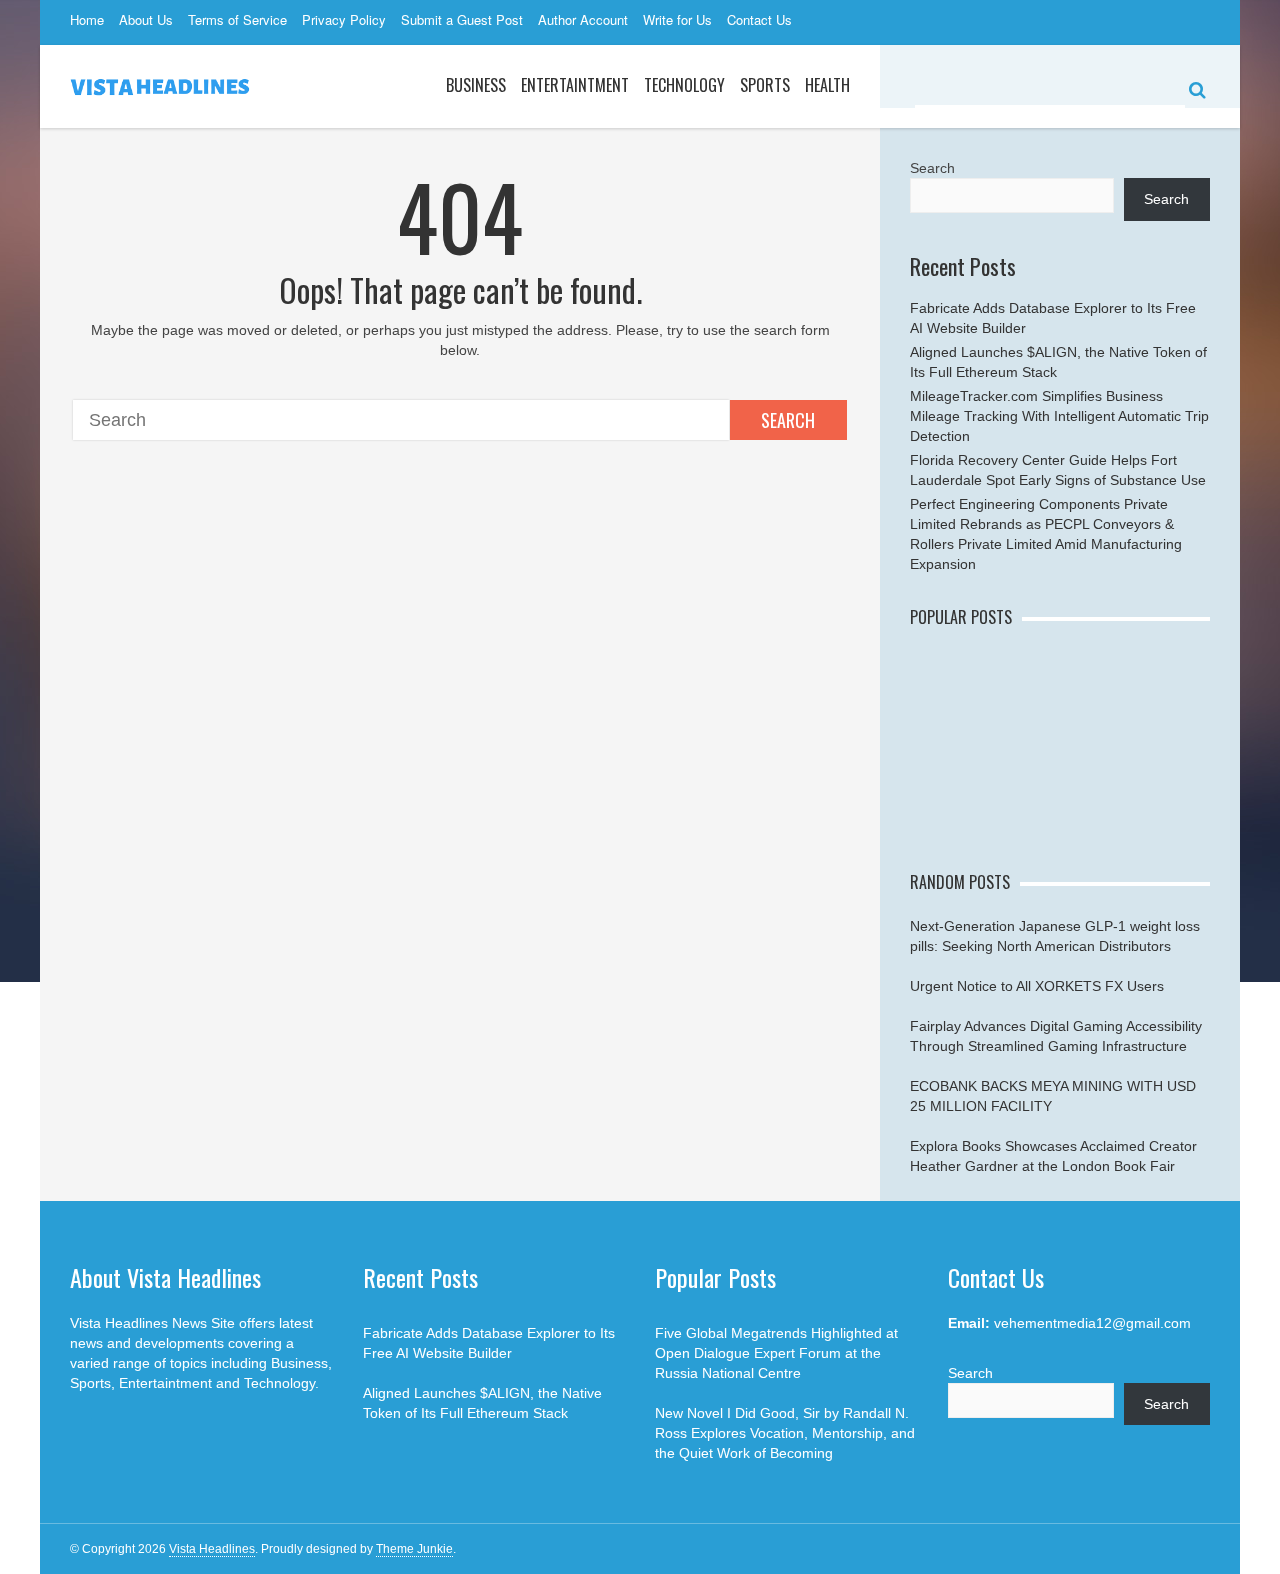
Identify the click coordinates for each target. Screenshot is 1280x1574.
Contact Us (759, 19)
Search (788, 420)
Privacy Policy (344, 19)
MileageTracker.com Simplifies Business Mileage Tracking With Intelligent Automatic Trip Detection (1059, 416)
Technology (684, 85)
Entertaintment (575, 85)
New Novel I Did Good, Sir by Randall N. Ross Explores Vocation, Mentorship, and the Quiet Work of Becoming (785, 1433)
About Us (146, 19)
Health (827, 85)
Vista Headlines (212, 1549)
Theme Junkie (414, 1549)
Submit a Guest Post (462, 19)
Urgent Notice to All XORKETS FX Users (1037, 986)
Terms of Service (237, 19)
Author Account (583, 19)
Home (87, 19)
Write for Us (677, 19)
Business (476, 85)
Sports (765, 85)
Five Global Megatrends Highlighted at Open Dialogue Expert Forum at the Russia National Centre (776, 1353)
